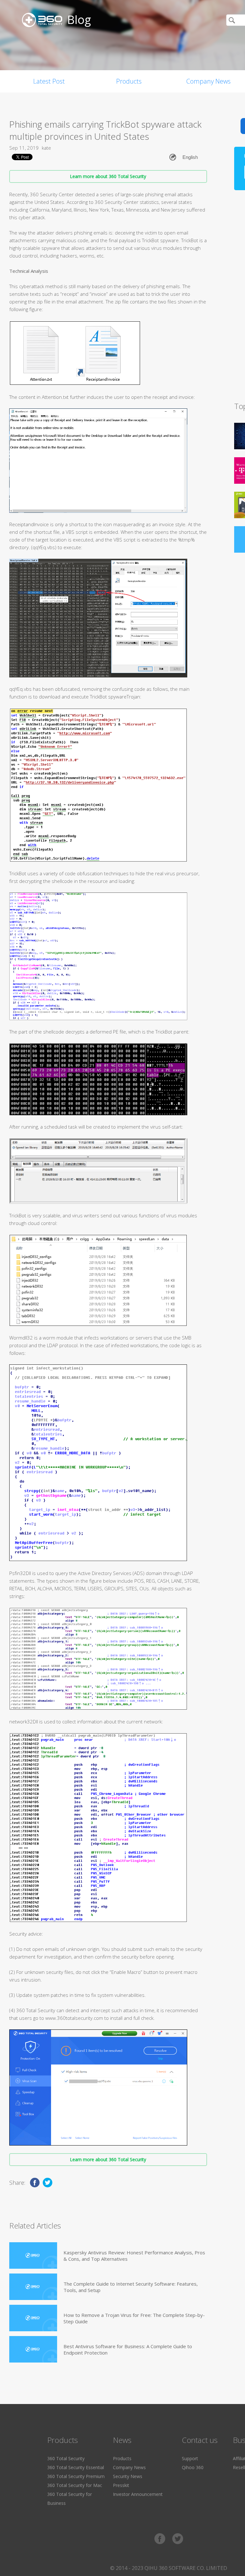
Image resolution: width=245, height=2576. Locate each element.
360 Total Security (66, 2458)
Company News (129, 2467)
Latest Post (49, 81)
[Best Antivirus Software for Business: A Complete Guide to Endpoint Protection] (33, 2349)
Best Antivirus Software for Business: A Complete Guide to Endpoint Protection (128, 2349)
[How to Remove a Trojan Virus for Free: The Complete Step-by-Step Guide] (33, 2318)
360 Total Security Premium (76, 2476)
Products (129, 81)
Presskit (121, 2485)
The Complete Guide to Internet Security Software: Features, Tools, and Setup (131, 2287)
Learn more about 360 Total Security (108, 176)
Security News (128, 2476)
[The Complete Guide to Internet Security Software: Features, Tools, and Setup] (33, 2287)
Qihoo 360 (193, 2467)
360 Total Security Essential (76, 2467)
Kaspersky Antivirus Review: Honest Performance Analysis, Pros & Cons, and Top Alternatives (134, 2256)
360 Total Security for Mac (75, 2485)
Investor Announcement (138, 2494)
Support (190, 2458)
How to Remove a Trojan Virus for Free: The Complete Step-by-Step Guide (134, 2318)
